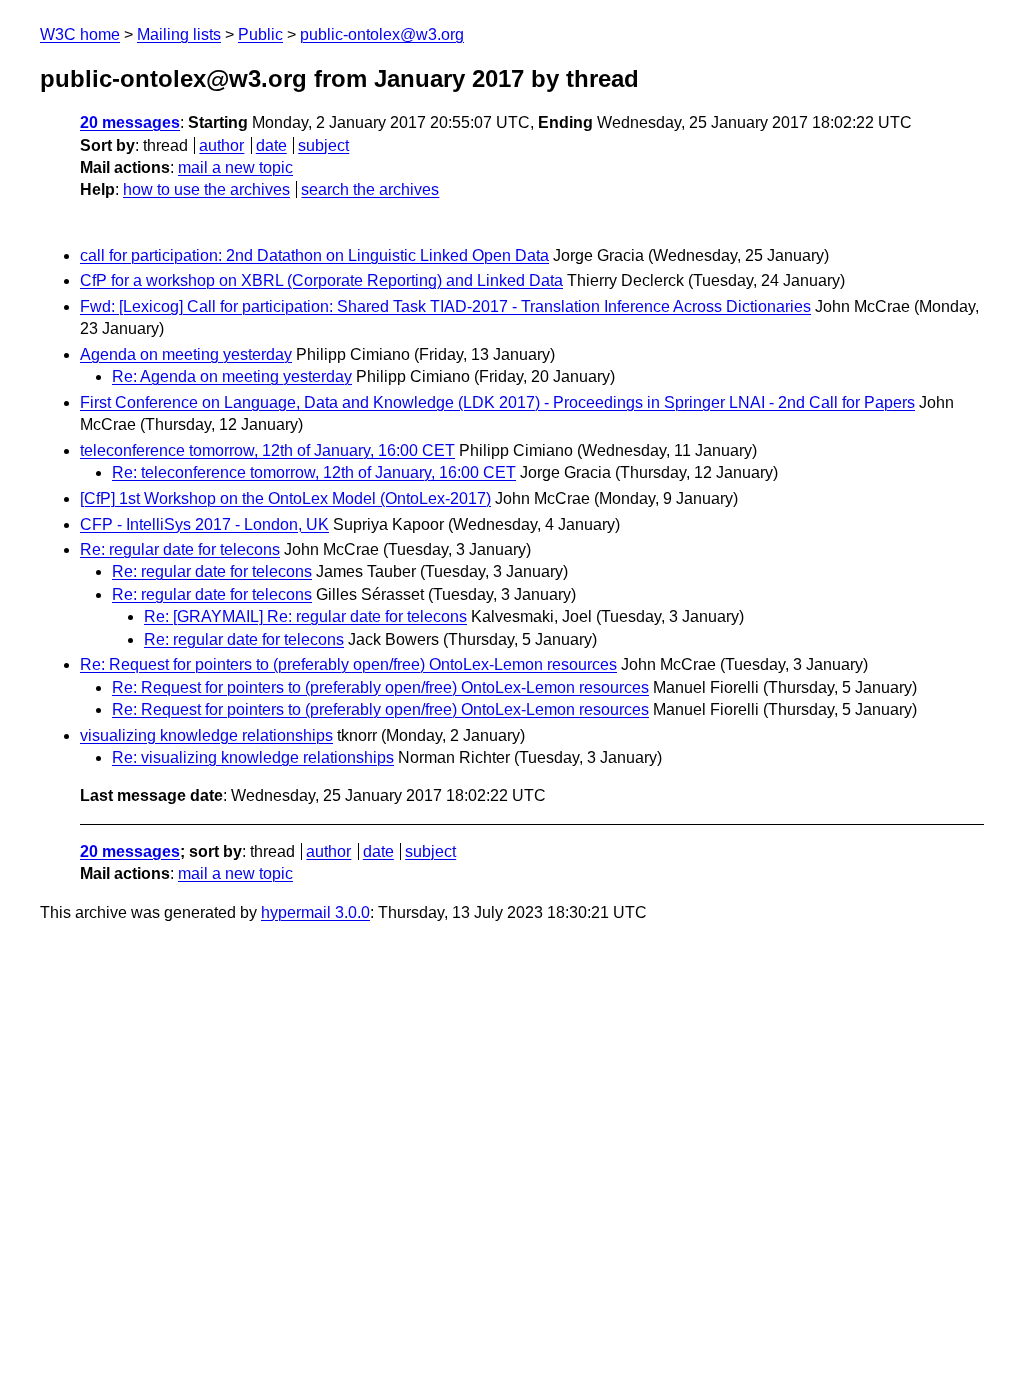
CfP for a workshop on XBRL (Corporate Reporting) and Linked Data (321, 280)
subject (323, 145)
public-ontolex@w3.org (382, 34)
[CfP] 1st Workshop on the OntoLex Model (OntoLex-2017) (285, 498)
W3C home (80, 34)
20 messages (130, 122)
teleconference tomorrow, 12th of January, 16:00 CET (267, 450)
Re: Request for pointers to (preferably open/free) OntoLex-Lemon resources (348, 664)
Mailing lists (179, 34)
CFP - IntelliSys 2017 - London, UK (204, 524)
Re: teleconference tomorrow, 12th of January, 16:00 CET (314, 472)
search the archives (370, 189)
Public (260, 34)
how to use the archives (206, 189)
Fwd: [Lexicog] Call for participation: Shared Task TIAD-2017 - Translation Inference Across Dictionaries (445, 306)
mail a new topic (235, 167)
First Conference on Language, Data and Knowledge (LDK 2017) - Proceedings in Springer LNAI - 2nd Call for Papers (497, 402)
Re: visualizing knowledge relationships (253, 757)
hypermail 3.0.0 (315, 912)
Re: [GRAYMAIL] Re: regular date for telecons (305, 616)
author (221, 145)
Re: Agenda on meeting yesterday (232, 376)
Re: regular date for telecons (180, 549)
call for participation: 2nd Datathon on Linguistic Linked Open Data (314, 255)
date (271, 145)
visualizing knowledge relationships (206, 735)
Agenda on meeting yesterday (186, 354)
